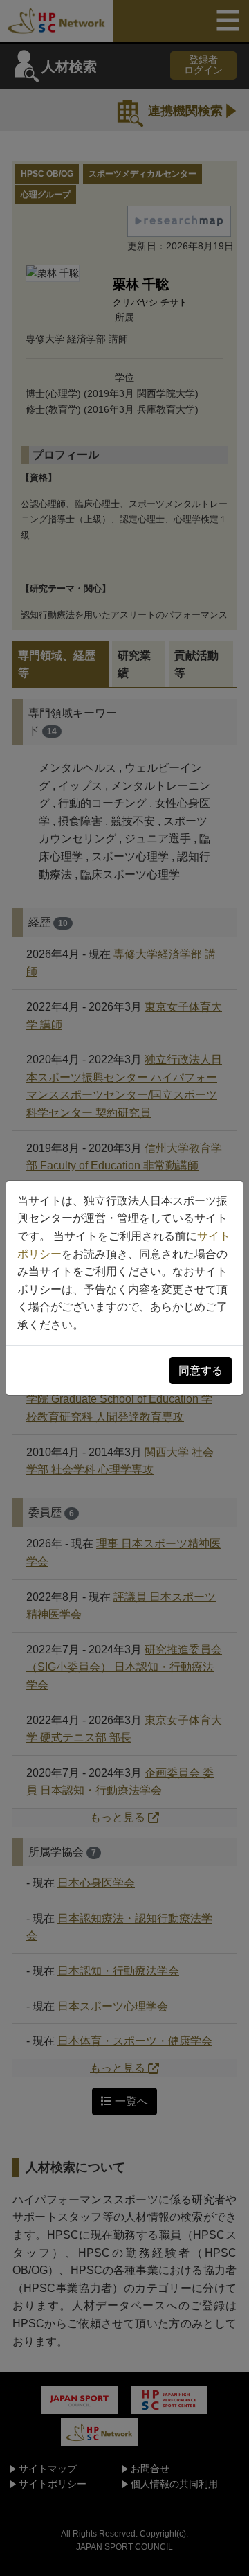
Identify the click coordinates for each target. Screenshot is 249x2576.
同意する (201, 1370)
